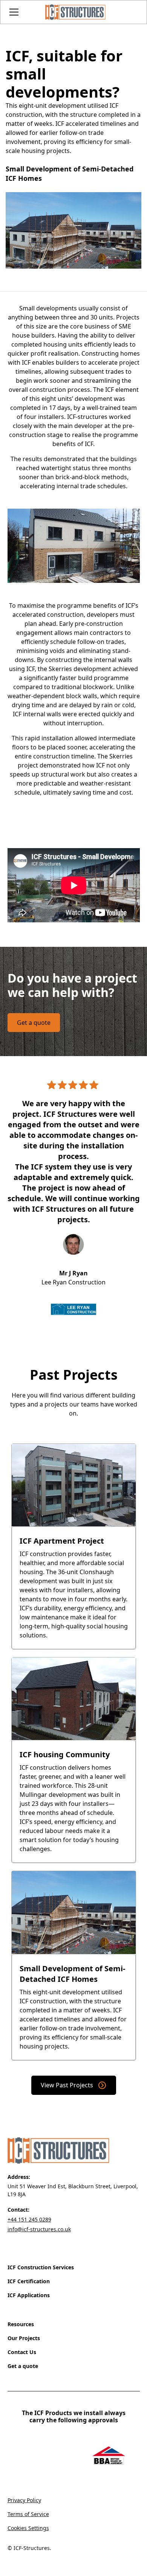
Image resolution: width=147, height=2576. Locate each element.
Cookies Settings (28, 2528)
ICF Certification (29, 2281)
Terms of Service (28, 2514)
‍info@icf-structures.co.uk (39, 2229)
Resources (21, 2324)
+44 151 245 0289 (29, 2219)
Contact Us (22, 2352)
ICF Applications (29, 2295)
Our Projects (24, 2338)
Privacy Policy (24, 2500)
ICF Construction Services (41, 2267)
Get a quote (34, 1023)
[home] (73, 12)
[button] (22, 12)
